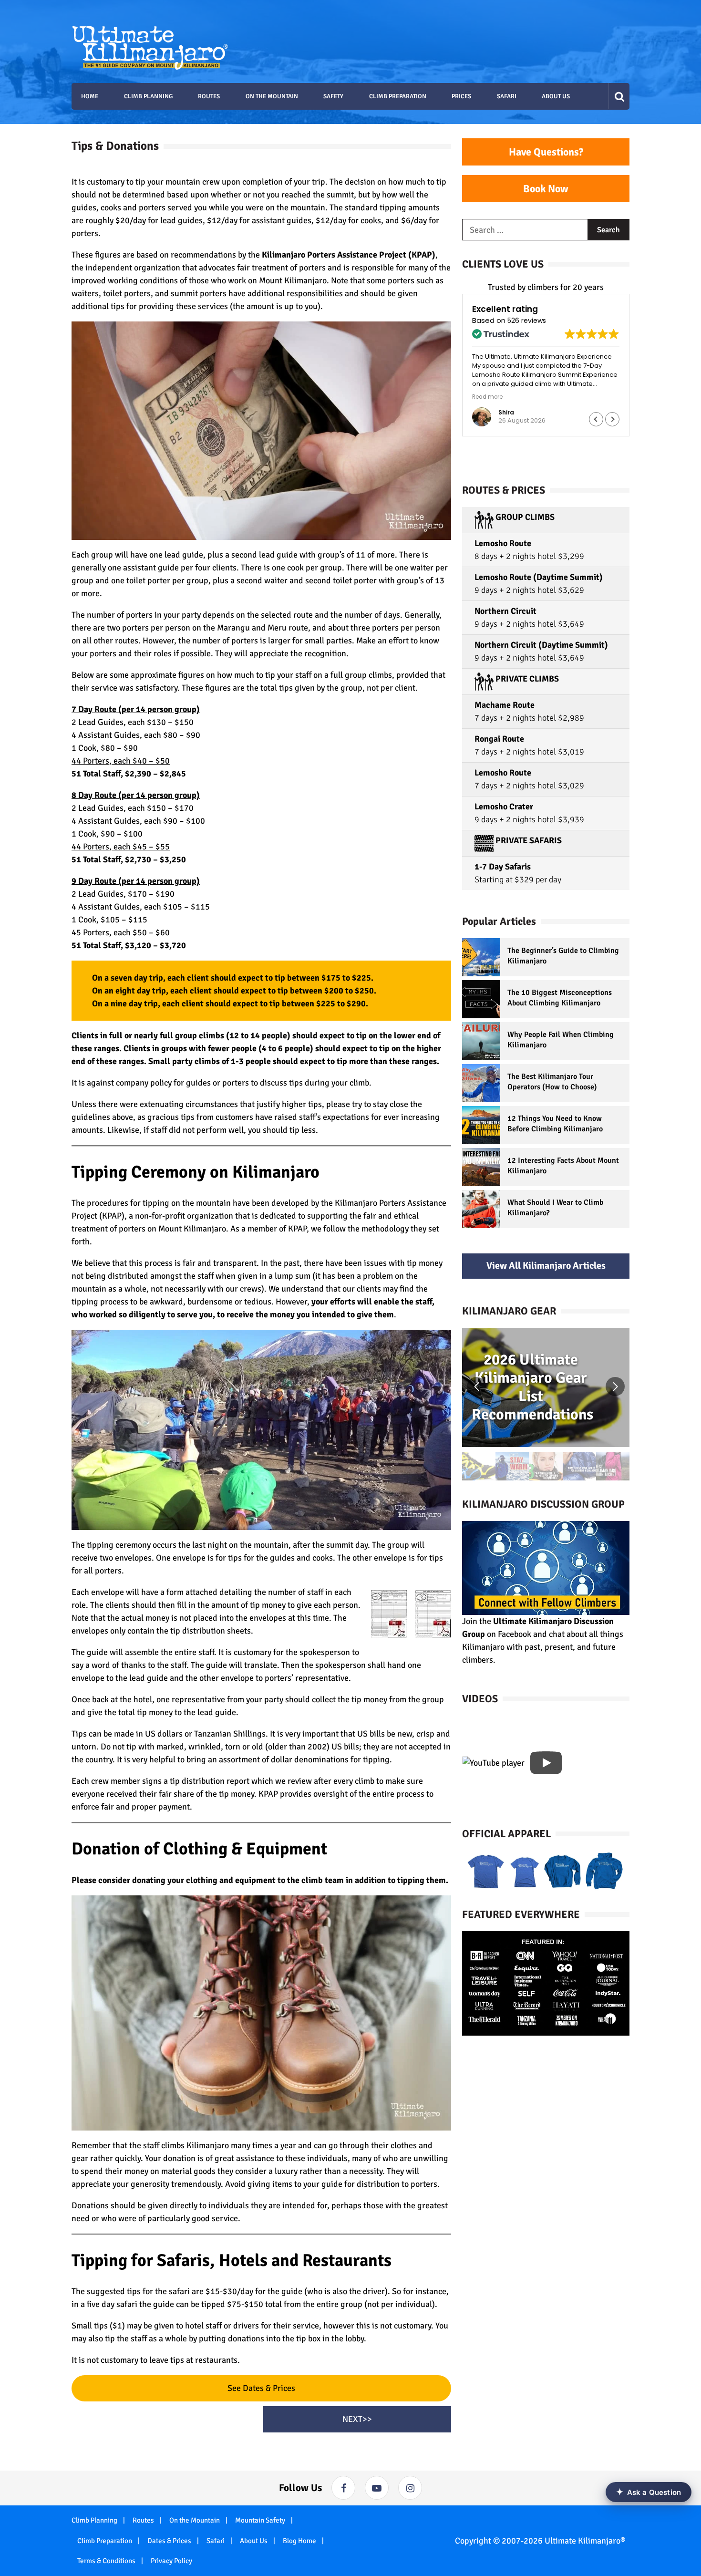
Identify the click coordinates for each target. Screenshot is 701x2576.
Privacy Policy (171, 2561)
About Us (254, 2541)
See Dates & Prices (261, 2388)
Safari (216, 2541)
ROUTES (209, 96)
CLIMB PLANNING (148, 96)
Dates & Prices (169, 2541)
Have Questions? (546, 152)
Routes (143, 2520)
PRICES (461, 96)
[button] (612, 419)
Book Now (546, 189)
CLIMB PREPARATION (398, 96)
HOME (90, 96)
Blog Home (299, 2541)
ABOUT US (556, 96)
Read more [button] (487, 397)
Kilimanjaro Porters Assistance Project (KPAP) (349, 255)
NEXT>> (357, 2419)
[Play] (546, 1763)
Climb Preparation (105, 2541)
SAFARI (507, 96)
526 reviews (527, 321)
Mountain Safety (260, 2520)
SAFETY (333, 96)
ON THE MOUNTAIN (272, 96)
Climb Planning (94, 2520)
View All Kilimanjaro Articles (546, 1266)
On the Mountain (195, 2520)
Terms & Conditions (106, 2561)
